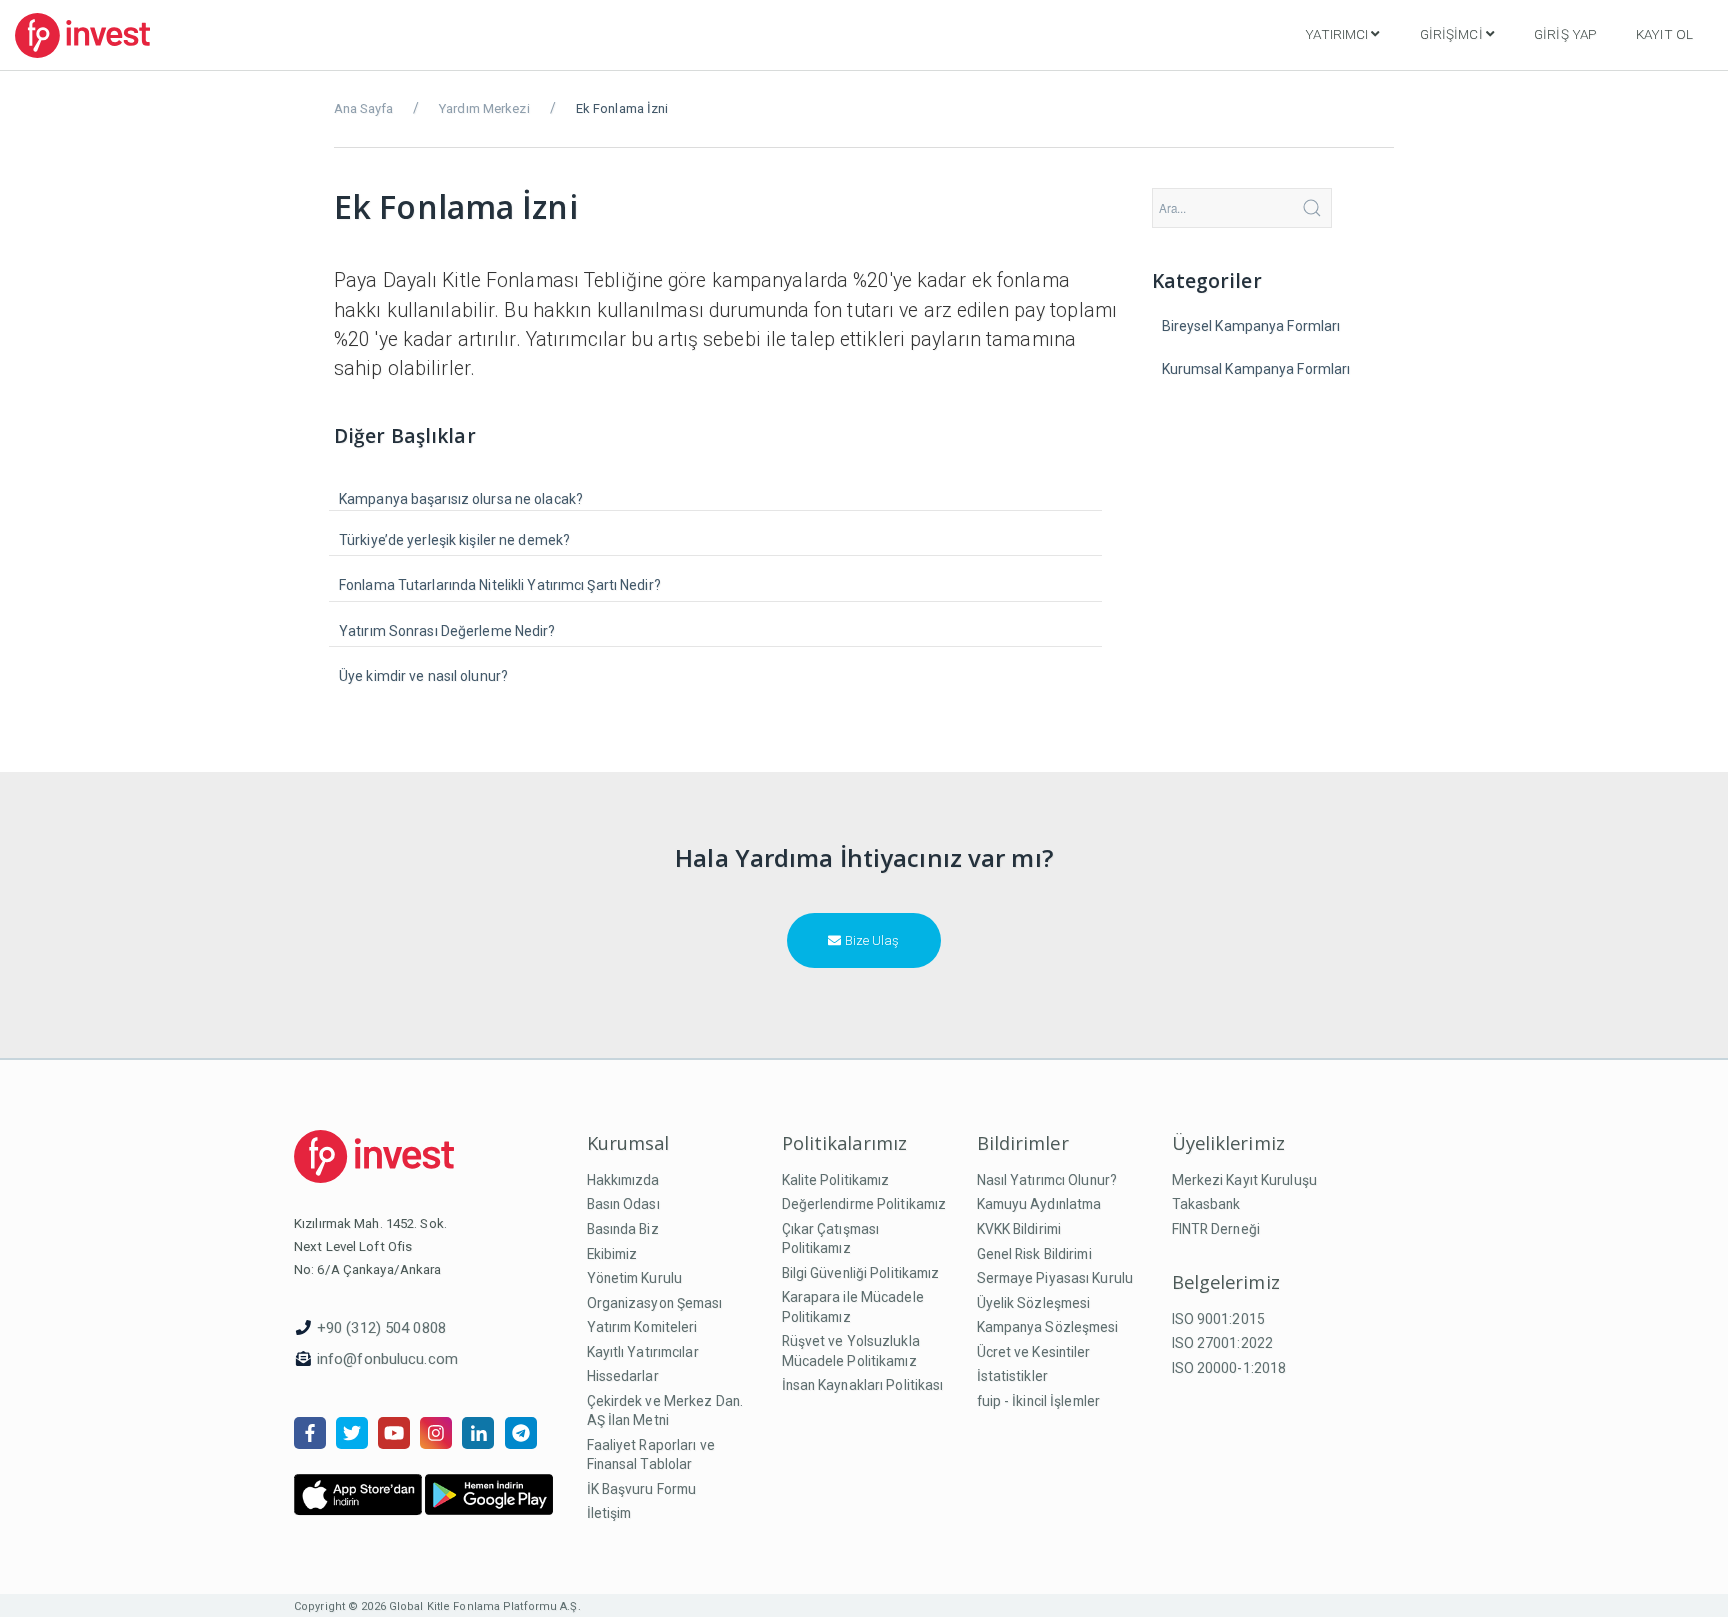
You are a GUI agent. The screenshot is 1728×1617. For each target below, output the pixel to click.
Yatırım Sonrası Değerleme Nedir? (447, 631)
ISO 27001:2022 (1223, 1343)
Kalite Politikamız (836, 1180)
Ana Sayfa (363, 108)
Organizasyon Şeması (655, 1303)
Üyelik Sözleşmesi (1034, 1303)
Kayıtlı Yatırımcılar (643, 1352)
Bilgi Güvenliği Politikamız (861, 1273)
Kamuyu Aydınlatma (1039, 1204)
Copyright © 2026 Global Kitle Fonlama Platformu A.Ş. (437, 1606)
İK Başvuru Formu (642, 1489)
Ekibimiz (612, 1254)
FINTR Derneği (1216, 1229)
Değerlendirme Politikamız (864, 1204)
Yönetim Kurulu (635, 1278)
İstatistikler (1012, 1376)
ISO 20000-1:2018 (1229, 1368)
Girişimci (1451, 34)
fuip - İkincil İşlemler (1039, 1401)
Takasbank (1206, 1204)
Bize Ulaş (870, 940)
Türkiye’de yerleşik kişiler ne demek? (454, 540)
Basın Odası (623, 1204)
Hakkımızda (623, 1180)
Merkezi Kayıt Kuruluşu (1244, 1180)
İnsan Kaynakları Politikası (863, 1385)
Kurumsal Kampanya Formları (1256, 369)
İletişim (609, 1513)
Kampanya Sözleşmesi (1048, 1327)
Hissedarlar (623, 1376)
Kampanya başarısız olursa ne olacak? (461, 499)
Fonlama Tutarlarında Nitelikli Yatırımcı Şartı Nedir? (500, 585)
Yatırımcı (1336, 34)
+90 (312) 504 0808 (381, 1328)
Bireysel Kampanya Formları (1251, 326)
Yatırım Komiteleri (642, 1327)
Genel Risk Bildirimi (1034, 1254)
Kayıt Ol (1664, 34)
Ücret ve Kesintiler (1034, 1352)
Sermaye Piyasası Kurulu (1055, 1278)
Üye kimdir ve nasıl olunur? (423, 676)
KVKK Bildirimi (1019, 1229)
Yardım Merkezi (484, 108)
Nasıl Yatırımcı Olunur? (1047, 1180)
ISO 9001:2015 (1218, 1319)
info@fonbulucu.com (387, 1359)
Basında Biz (623, 1229)
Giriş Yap (1565, 34)
